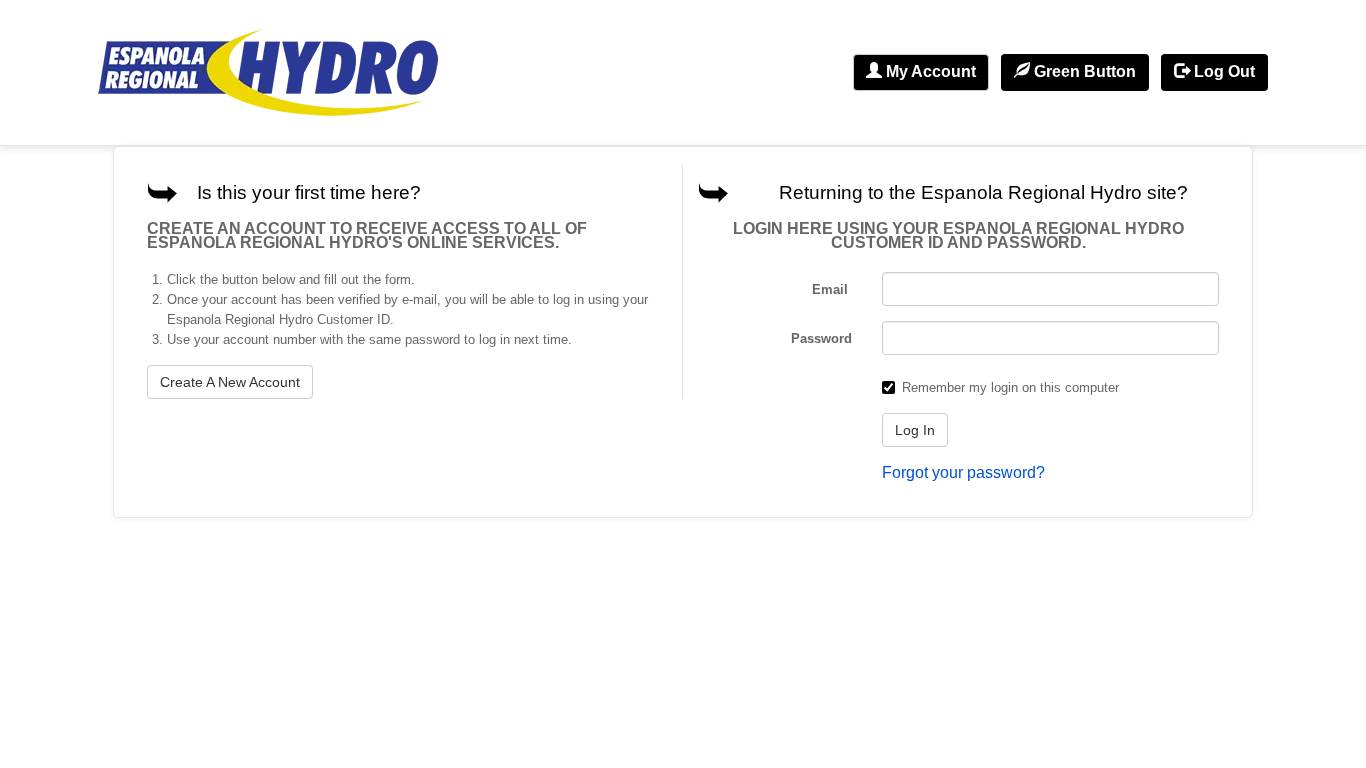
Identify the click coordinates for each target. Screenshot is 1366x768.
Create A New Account (230, 382)
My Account (929, 71)
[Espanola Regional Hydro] (268, 72)
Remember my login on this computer (1010, 387)
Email (832, 289)
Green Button (1083, 71)
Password (821, 338)
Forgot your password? (963, 472)
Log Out (1222, 71)
